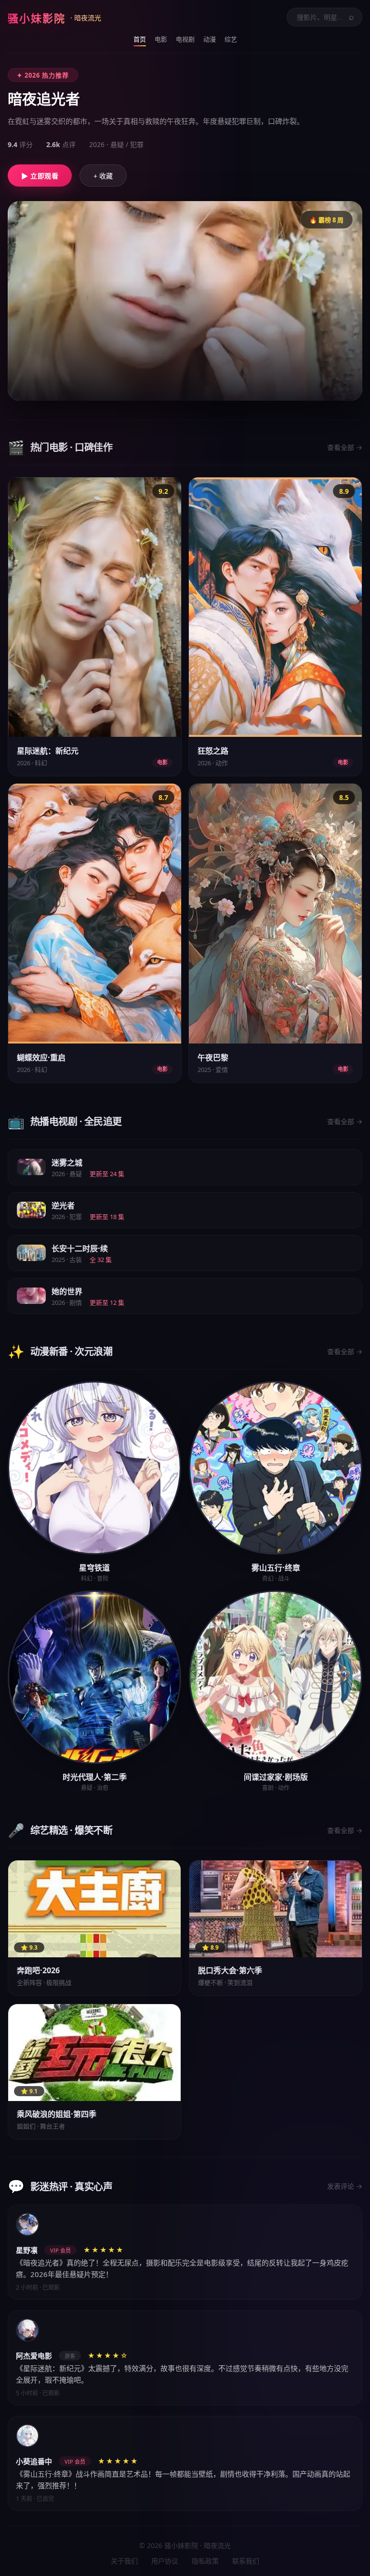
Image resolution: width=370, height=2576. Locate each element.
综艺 (231, 39)
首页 (140, 39)
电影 (161, 39)
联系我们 (246, 2561)
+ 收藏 (103, 176)
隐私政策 (205, 2561)
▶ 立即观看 (40, 176)
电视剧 (185, 39)
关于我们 (124, 2561)
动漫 (210, 39)
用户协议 (165, 2561)
